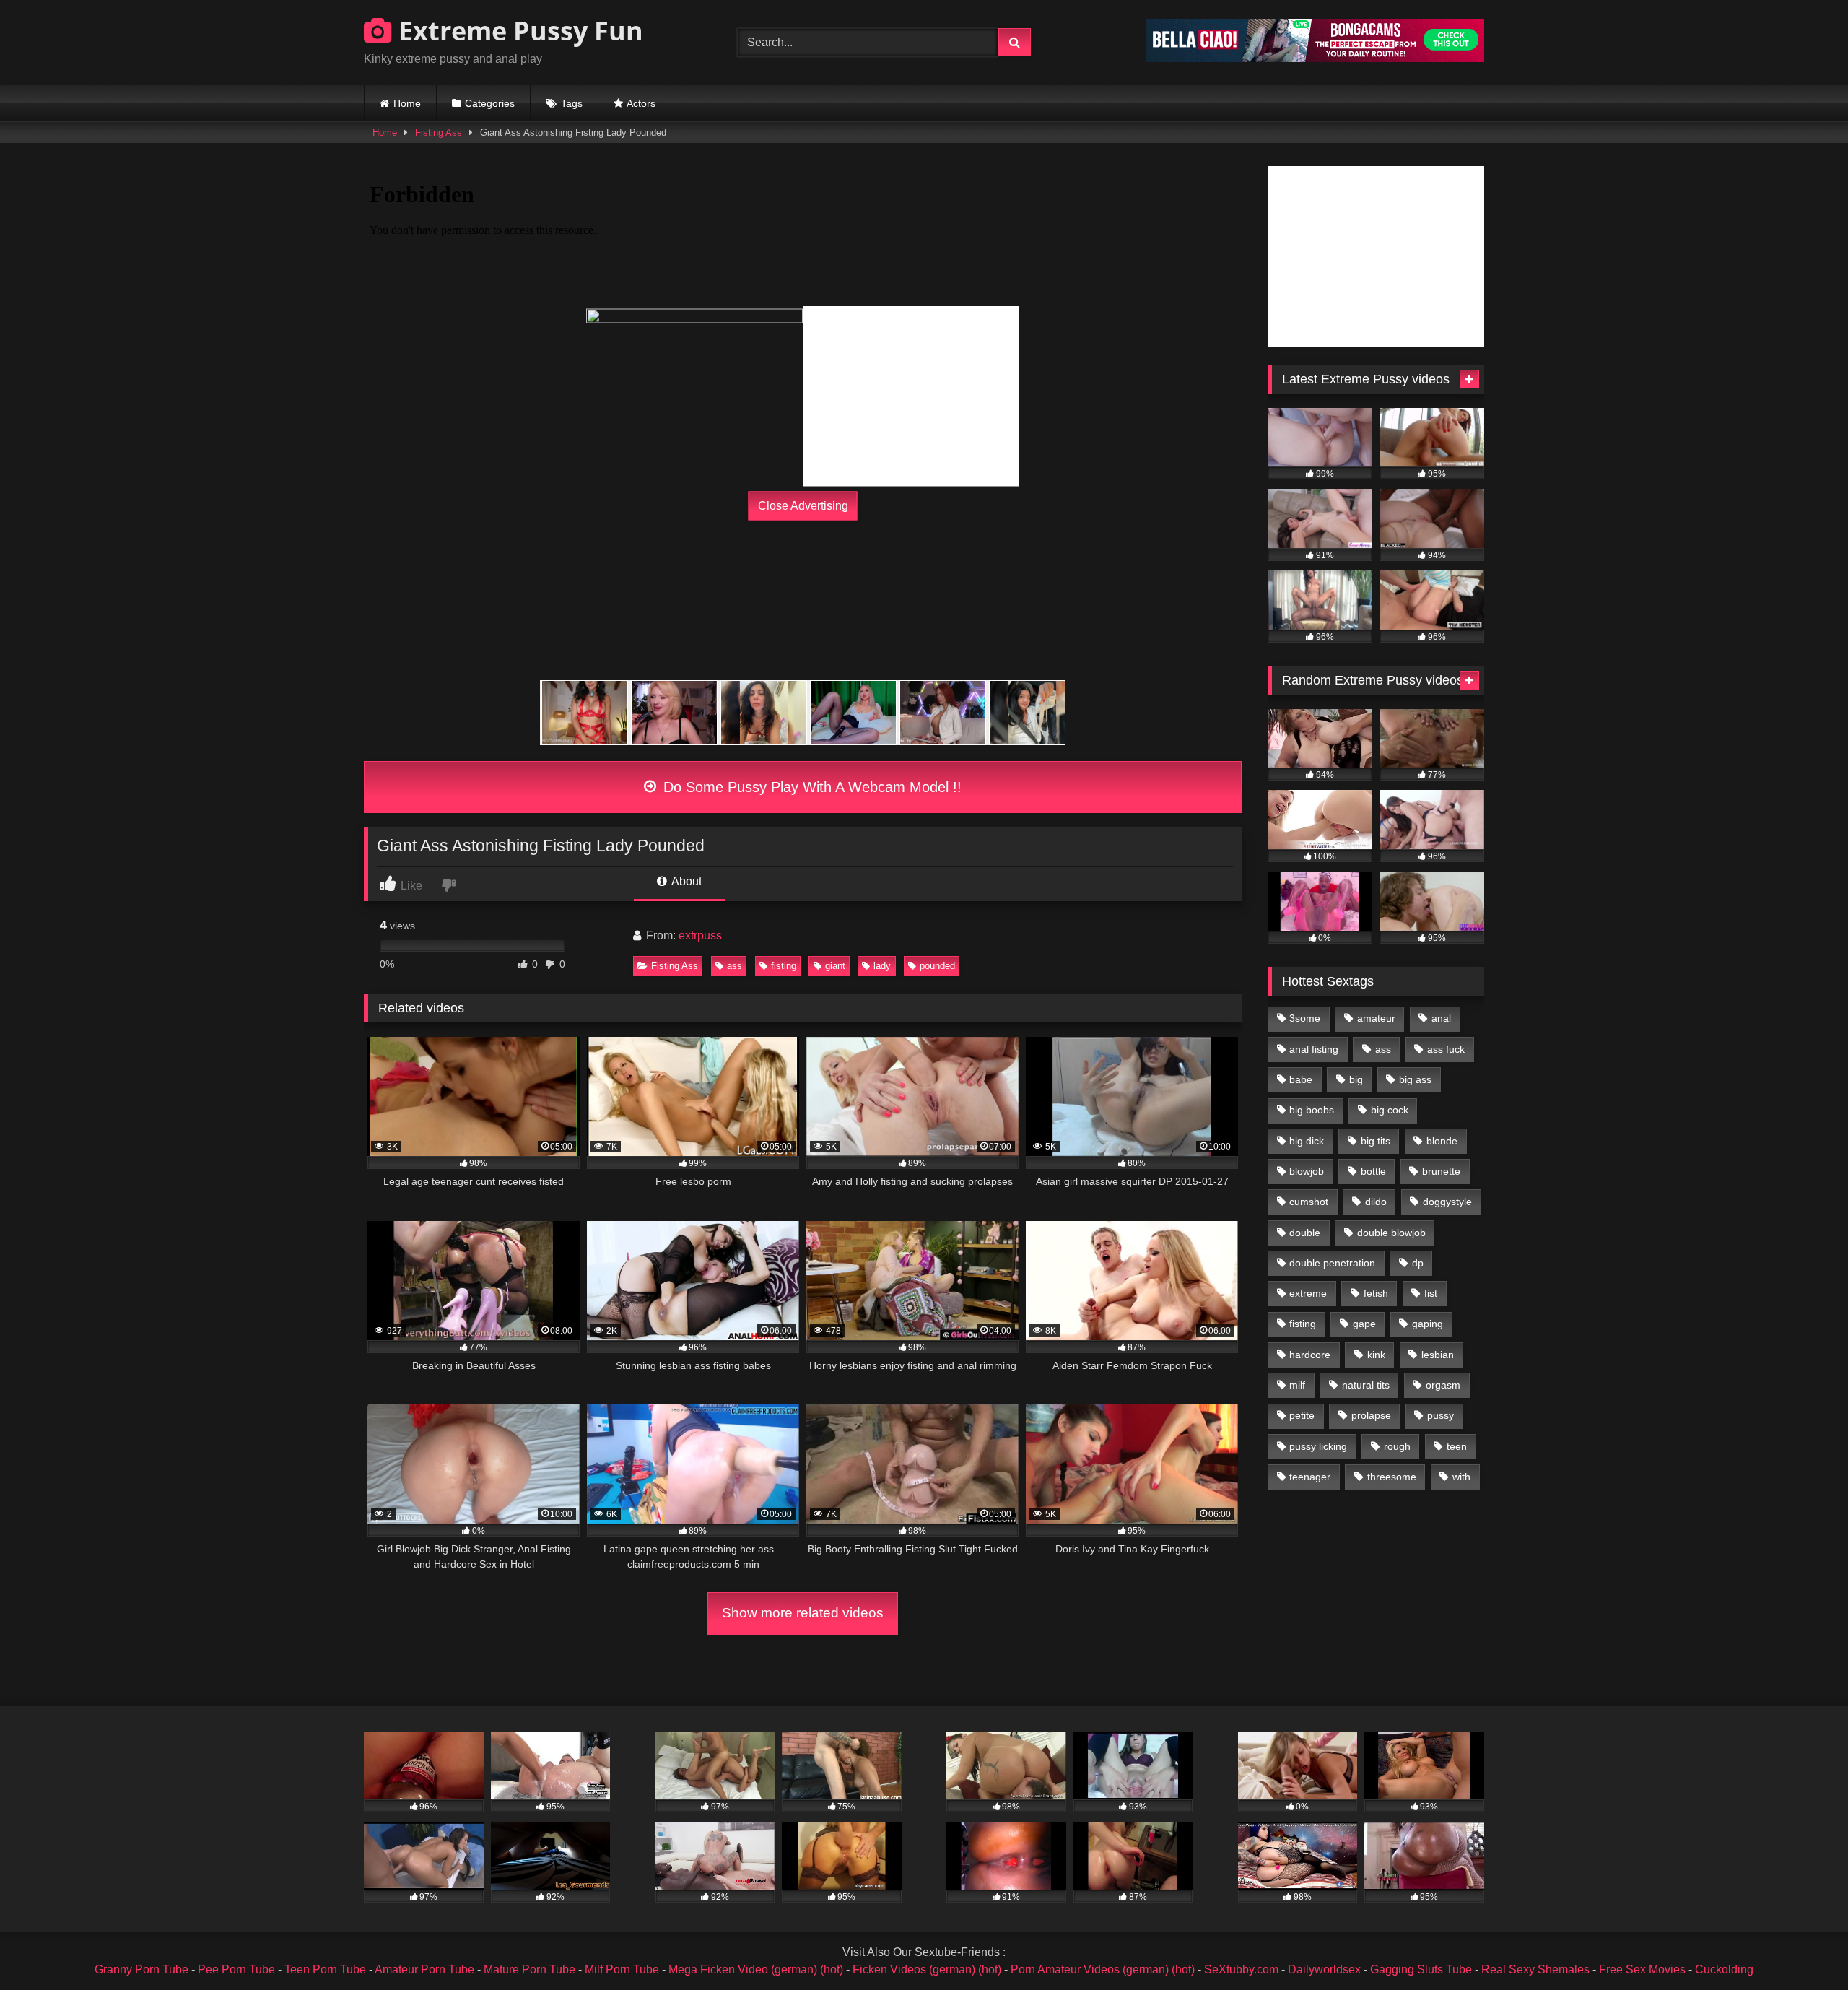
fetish (1376, 1293)
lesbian (1438, 1355)
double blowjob (1391, 1233)
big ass (1415, 1079)
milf (1297, 1385)
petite (1302, 1415)
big (1356, 1079)
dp (1418, 1263)
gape (1364, 1324)
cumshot (1309, 1202)
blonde (1442, 1141)
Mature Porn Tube (529, 1969)
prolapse (1371, 1415)
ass (735, 966)
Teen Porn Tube (325, 1969)
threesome (1392, 1477)
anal (1441, 1018)
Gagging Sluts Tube (1421, 1969)
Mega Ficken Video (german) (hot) (756, 1969)
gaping (1428, 1324)
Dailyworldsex (1324, 1969)
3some (1305, 1018)
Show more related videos (803, 1613)
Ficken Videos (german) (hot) (927, 1969)
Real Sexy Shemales (1535, 1969)
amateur (1376, 1018)
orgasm (1443, 1385)
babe (1301, 1079)
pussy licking (1318, 1446)
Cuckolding (1724, 1969)
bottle (1373, 1171)
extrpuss (700, 935)
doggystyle (1447, 1202)
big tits (1376, 1141)
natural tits (1366, 1385)
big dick (1307, 1141)
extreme (1308, 1293)
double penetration (1332, 1263)
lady (882, 966)
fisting (784, 966)
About (685, 881)
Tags (572, 103)
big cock (1390, 1110)
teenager (1310, 1477)
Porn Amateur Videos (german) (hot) (1103, 1969)
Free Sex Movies (1642, 1969)
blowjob (1307, 1171)
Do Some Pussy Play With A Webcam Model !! (810, 787)
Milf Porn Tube (622, 1969)
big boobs (1312, 1110)
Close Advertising (803, 506)
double (1305, 1233)
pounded (937, 966)
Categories (490, 103)
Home (407, 103)
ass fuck (1446, 1049)
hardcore (1310, 1355)
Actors (641, 103)
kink (1376, 1355)
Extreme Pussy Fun (518, 31)
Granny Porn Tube (141, 1969)
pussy (1441, 1415)
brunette (1441, 1171)
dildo (1376, 1202)
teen (1457, 1446)
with (1461, 1477)
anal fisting (1314, 1049)
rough (1397, 1446)
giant (835, 966)
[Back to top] (1803, 1947)
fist (1431, 1293)
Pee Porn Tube (236, 1969)
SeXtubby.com (1243, 1969)
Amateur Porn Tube (424, 1969)
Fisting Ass (439, 132)
